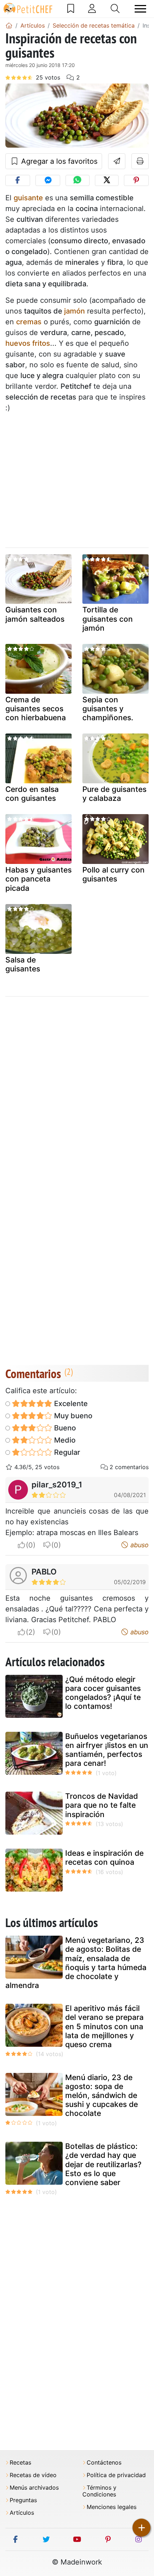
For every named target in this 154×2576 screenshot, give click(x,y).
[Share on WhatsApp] (77, 180)
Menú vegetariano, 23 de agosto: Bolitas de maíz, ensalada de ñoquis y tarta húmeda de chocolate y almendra (76, 1963)
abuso (139, 1545)
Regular (66, 1452)
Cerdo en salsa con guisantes (32, 794)
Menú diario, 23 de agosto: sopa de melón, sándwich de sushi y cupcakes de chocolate (102, 2095)
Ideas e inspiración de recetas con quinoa (104, 1858)
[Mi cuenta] (92, 9)
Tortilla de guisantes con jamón (108, 619)
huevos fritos (28, 343)
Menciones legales (112, 2507)
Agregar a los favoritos (58, 161)
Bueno (64, 1428)
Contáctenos (104, 2463)
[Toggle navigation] (140, 9)
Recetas (20, 2463)
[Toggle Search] (115, 9)
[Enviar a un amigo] (117, 161)
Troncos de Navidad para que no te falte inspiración (102, 1805)
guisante (28, 198)
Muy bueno (72, 1416)
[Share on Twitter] (107, 180)
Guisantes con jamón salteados (35, 614)
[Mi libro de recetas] (71, 9)
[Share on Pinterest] (136, 180)
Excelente (70, 1404)
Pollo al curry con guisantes (114, 874)
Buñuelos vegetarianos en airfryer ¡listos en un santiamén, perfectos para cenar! (107, 1750)
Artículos (22, 2513)
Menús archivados (34, 2488)
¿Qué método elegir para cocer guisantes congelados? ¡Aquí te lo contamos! (103, 1693)
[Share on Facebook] (18, 180)
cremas (29, 322)
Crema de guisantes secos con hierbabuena (36, 709)
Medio (64, 1440)
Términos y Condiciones (99, 2491)
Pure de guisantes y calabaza (114, 794)
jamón (74, 311)
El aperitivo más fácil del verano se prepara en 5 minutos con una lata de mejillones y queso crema (104, 2026)
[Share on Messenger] (48, 180)
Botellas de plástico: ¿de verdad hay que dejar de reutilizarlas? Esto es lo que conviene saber (103, 2164)
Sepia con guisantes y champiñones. (108, 709)
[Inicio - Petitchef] (9, 25)
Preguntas (23, 2500)
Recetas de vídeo (33, 2475)
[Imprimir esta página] (140, 161)
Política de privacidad (116, 2475)
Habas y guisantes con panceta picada (38, 879)
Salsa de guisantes (23, 964)
